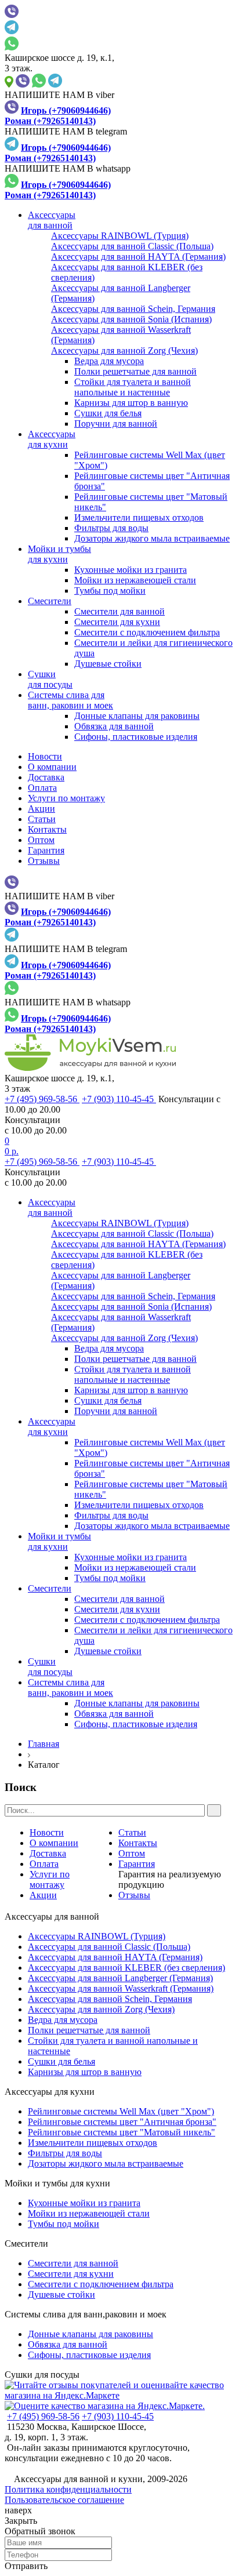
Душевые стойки (108, 664)
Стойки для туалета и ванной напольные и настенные (133, 387)
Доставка (46, 777)
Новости (45, 756)
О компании (52, 767)
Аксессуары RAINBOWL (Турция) (97, 1936)
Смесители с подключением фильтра (147, 632)
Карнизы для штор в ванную (131, 403)
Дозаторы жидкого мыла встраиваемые (152, 538)
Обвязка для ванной (114, 726)
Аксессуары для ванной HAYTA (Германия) (115, 1957)
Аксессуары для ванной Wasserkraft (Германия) (121, 1988)
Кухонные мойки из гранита (131, 570)
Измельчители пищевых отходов (139, 517)
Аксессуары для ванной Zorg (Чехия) (101, 2009)
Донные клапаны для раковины (137, 716)
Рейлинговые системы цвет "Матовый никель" (122, 2132)
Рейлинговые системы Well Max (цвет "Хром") (121, 2111)
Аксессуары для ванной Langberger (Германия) (120, 1978)
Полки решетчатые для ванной (135, 371)
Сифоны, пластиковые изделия (136, 737)
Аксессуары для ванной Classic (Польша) (109, 1947)
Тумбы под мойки (110, 591)
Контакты (47, 829)
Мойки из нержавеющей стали (135, 580)
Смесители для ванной (119, 611)
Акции (41, 809)
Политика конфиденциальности (68, 2489)
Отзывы (44, 861)
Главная (44, 1744)
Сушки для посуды (42, 2375)
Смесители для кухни (117, 622)
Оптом (41, 840)
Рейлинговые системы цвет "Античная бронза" (122, 2122)
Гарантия (46, 850)
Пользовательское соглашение (64, 2500)
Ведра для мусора (109, 361)
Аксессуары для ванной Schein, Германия (110, 1999)
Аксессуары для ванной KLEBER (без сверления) (126, 1968)
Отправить (26, 2566)
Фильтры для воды (111, 528)
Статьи (42, 819)
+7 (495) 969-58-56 (42, 1099)
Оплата (42, 788)
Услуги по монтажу (66, 798)
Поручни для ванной (116, 424)
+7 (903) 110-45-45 (119, 1099)
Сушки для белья (108, 413)
